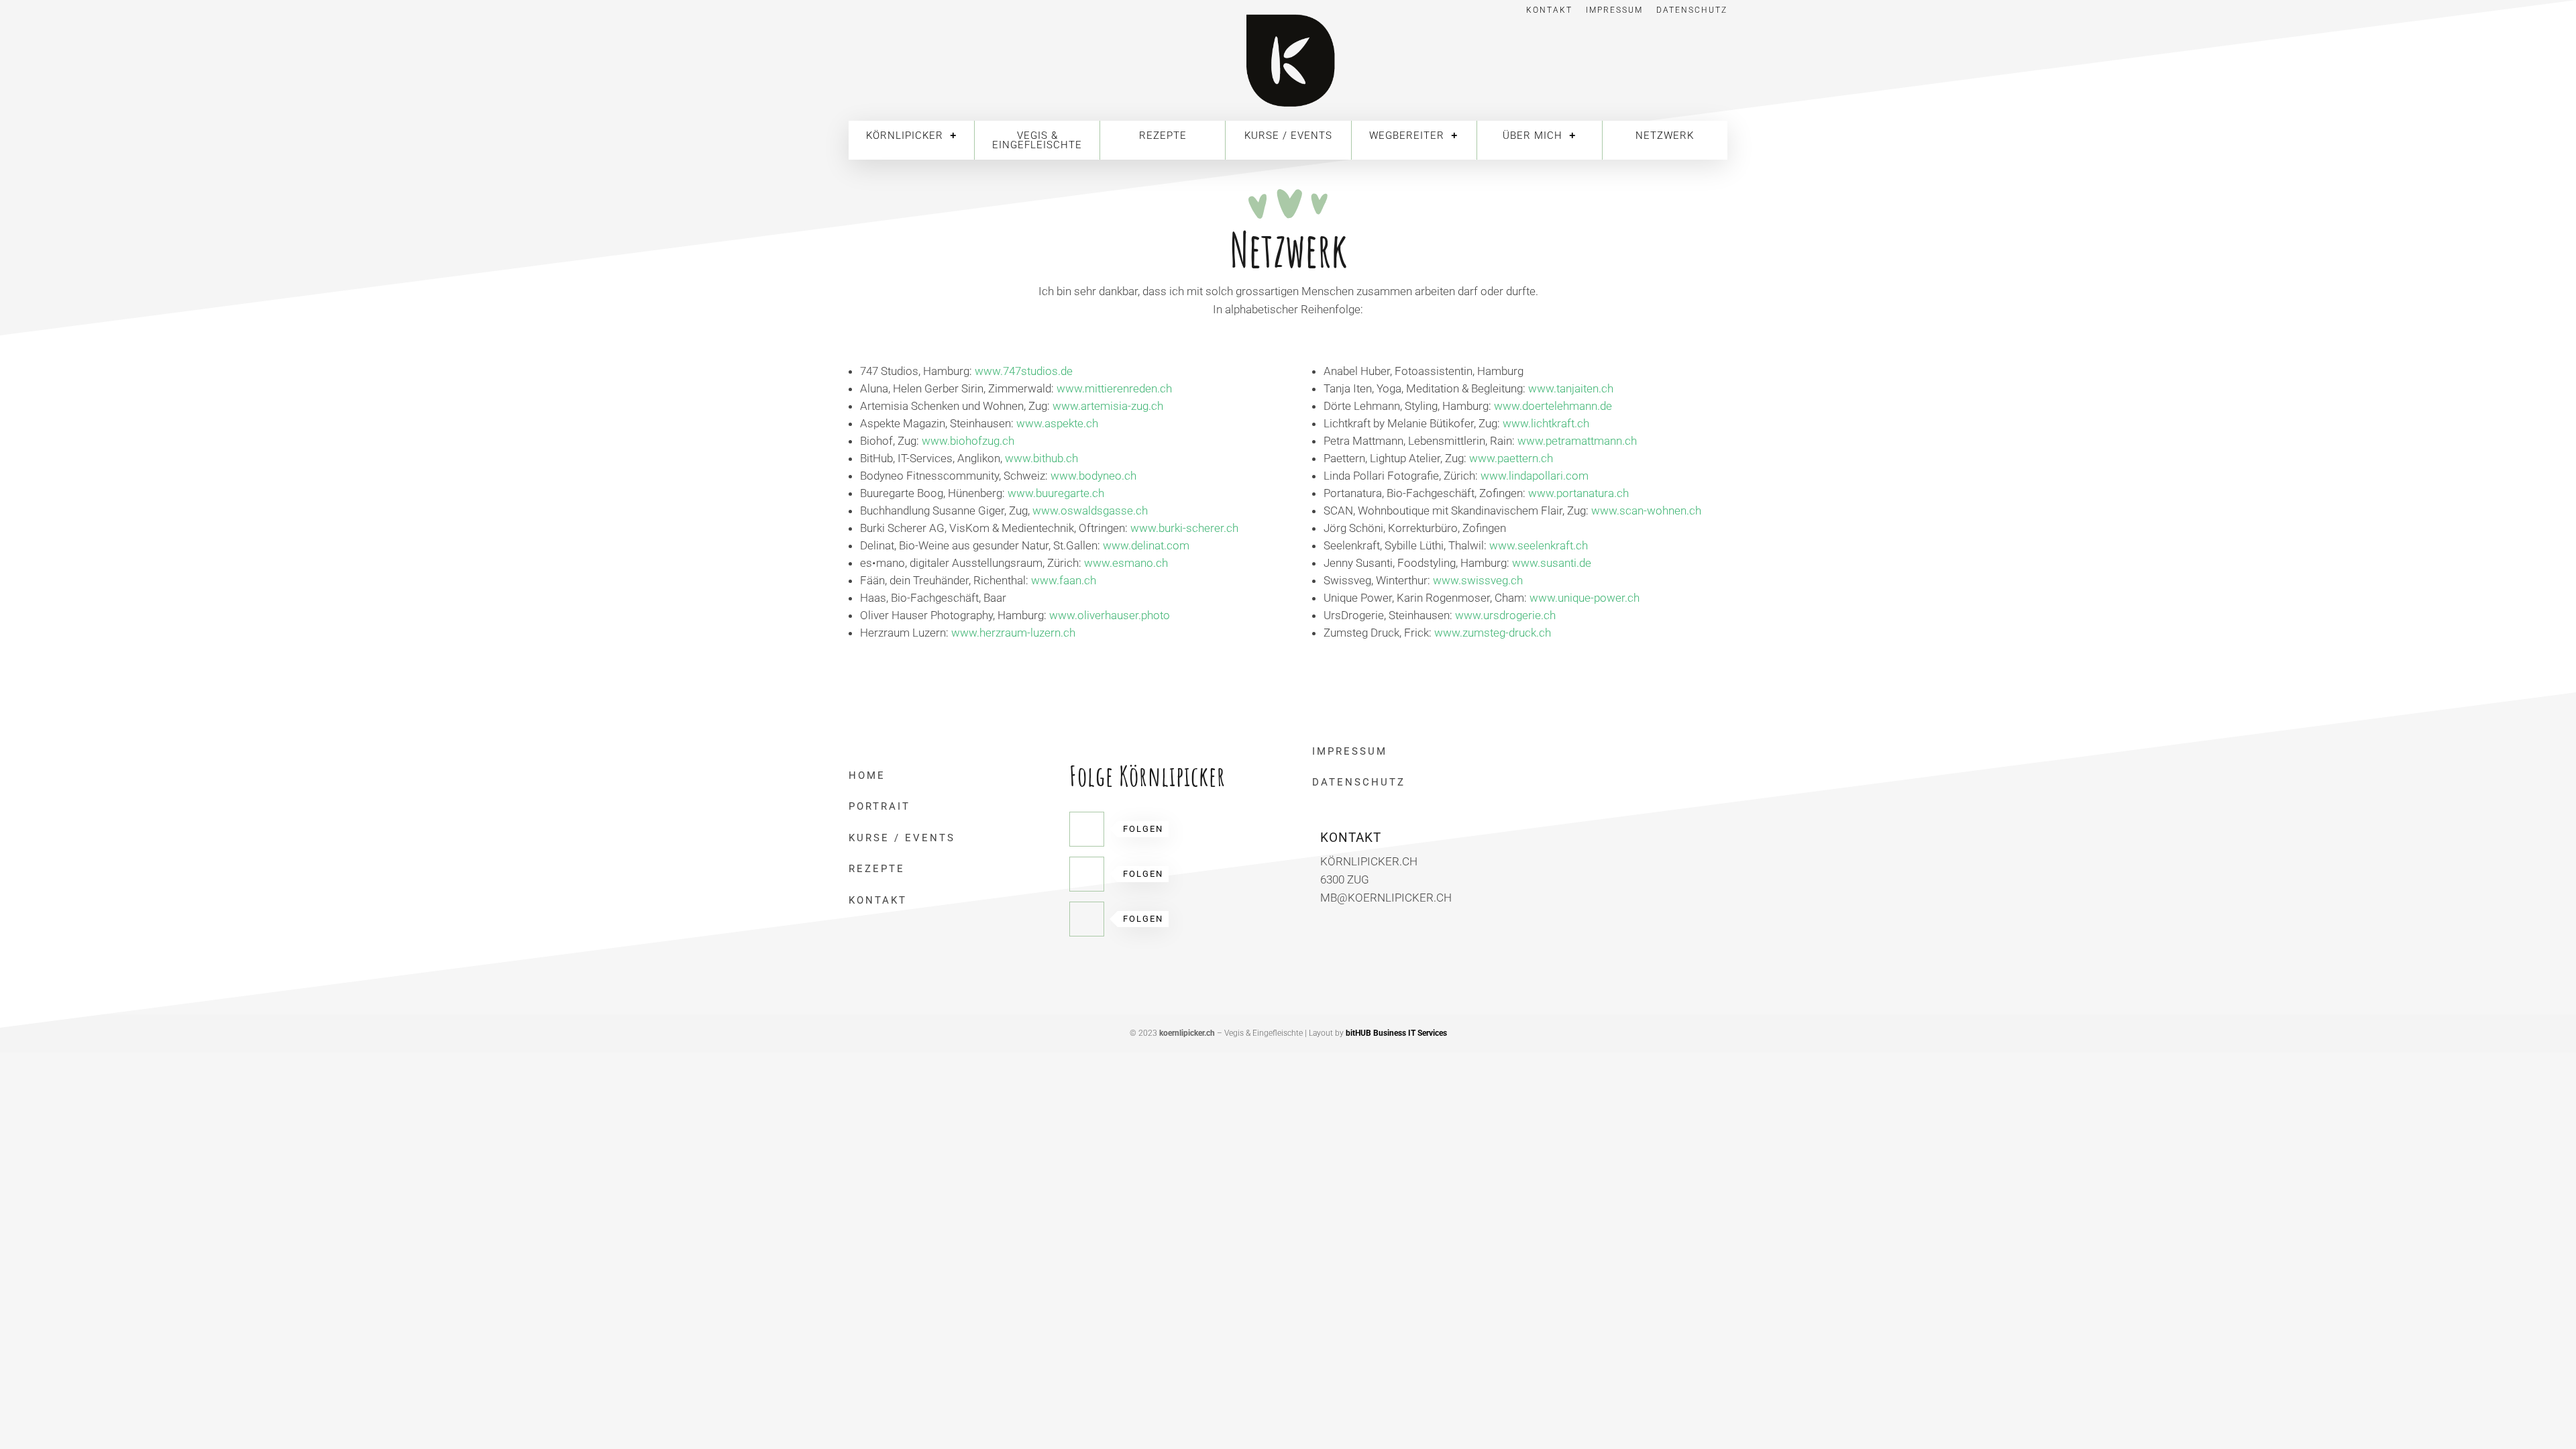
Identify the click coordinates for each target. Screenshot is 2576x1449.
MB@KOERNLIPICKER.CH (1386, 898)
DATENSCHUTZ (1359, 782)
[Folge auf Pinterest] (1087, 874)
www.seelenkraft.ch (1539, 545)
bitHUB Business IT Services (1396, 1033)
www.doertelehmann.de (1553, 406)
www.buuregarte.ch (1056, 493)
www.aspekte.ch (1057, 423)
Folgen (1143, 829)
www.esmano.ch (1126, 563)
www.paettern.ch (1511, 458)
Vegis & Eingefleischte (1037, 140)
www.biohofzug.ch (968, 441)
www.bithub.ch (1041, 458)
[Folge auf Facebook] (1087, 829)
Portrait (879, 806)
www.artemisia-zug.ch (1108, 406)
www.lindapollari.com (1535, 476)
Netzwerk (1665, 136)
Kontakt (1549, 10)
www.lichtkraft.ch (1546, 423)
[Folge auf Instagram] (1087, 919)
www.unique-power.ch (1585, 598)
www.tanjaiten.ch (1571, 388)
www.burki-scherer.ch (1184, 528)
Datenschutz (1692, 10)
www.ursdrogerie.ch (1505, 615)
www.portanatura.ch (1578, 493)
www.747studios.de (1024, 371)
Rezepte (1163, 136)
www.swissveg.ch (1478, 580)
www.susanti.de (1552, 563)
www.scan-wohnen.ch (1646, 511)
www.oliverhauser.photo (1111, 615)
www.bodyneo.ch (1093, 476)
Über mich (1533, 136)
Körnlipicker (905, 136)
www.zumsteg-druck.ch (1493, 633)
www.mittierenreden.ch (1114, 388)
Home (867, 775)
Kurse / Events (1288, 136)
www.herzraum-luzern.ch (1013, 633)
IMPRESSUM (1350, 751)
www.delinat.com (1146, 545)
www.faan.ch (1064, 580)
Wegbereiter (1407, 136)
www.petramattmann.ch (1577, 441)
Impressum (1614, 10)
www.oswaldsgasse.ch (1090, 511)
